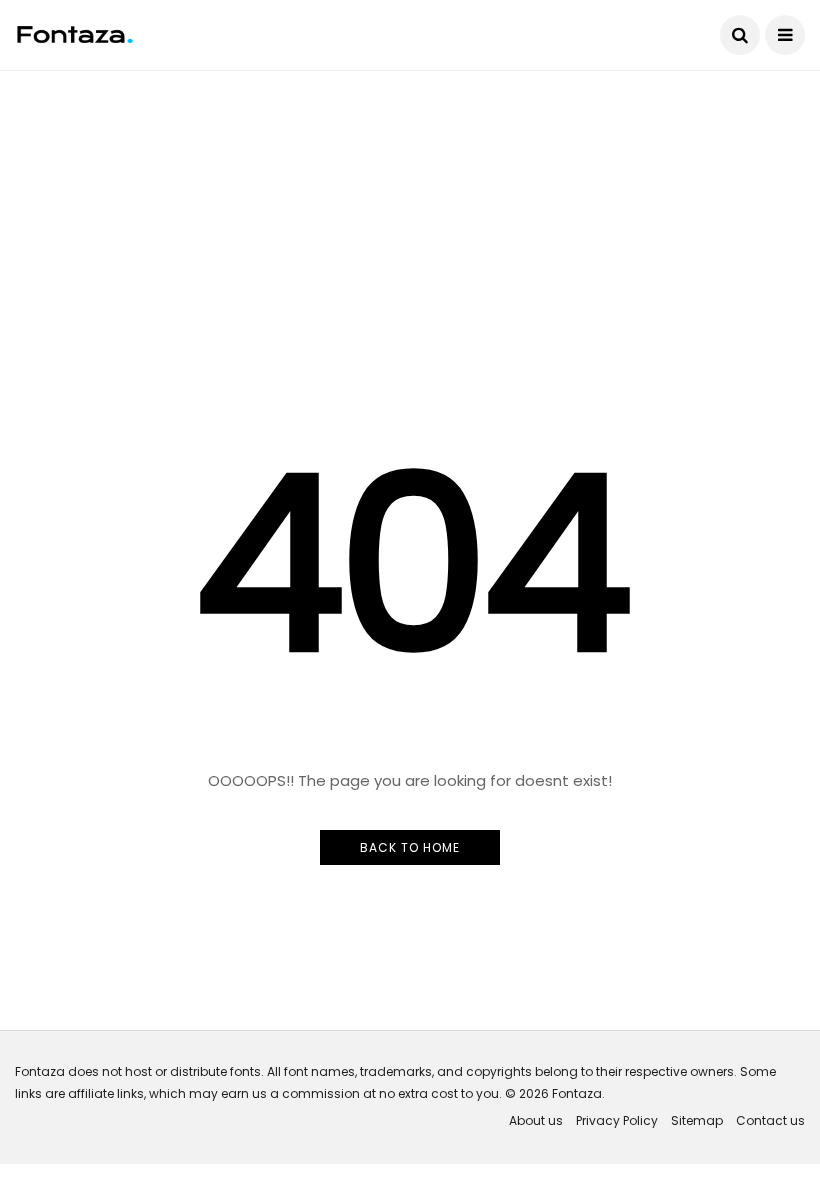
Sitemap (697, 1120)
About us (536, 1120)
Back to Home (410, 847)
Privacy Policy (617, 1120)
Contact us (770, 1120)
